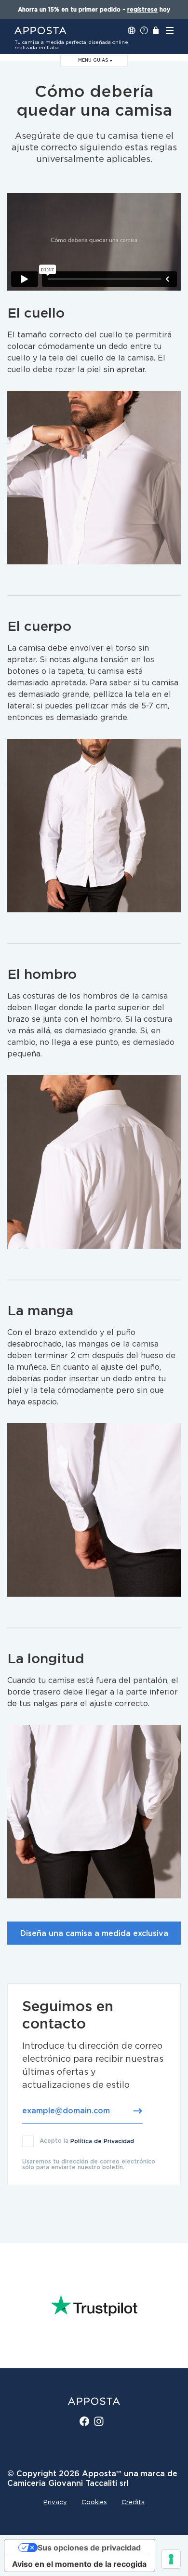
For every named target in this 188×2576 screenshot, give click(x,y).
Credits (133, 2503)
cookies (94, 2503)
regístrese (142, 10)
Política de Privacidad (102, 2141)
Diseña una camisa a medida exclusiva (94, 1934)
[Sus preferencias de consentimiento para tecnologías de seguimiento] (171, 2559)
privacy (55, 2503)
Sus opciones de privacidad (89, 2548)
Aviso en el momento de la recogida (79, 2564)
